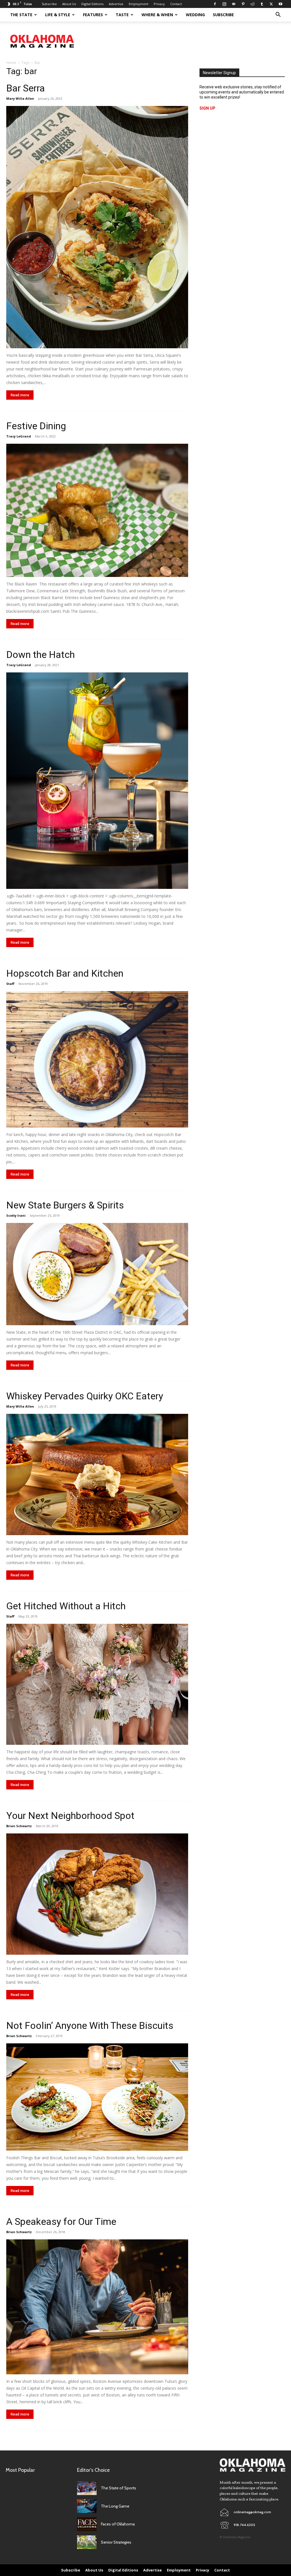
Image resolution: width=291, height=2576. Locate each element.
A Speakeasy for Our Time (61, 2221)
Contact (176, 4)
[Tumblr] (262, 4)
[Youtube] (280, 4)
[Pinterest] (243, 4)
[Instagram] (224, 4)
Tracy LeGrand (19, 436)
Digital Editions (92, 4)
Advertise (116, 4)
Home (11, 63)
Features (93, 15)
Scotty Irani (16, 1215)
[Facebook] (215, 4)
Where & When (157, 15)
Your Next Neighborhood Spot (70, 1816)
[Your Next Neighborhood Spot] (97, 1894)
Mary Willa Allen (20, 98)
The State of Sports (119, 2488)
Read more (20, 395)
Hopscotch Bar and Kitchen (65, 973)
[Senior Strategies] (87, 2542)
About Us (69, 4)
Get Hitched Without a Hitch (66, 1606)
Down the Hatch (40, 655)
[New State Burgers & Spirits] (97, 1274)
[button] (278, 15)
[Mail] (234, 4)
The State (21, 15)
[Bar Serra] (97, 227)
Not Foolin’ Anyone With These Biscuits (90, 2025)
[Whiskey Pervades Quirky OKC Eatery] (97, 1474)
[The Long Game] (87, 2506)
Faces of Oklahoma (118, 2524)
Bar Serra (26, 88)
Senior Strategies (116, 2542)
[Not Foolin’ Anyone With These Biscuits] (97, 2097)
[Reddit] (252, 4)
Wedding (195, 15)
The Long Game (115, 2506)
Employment (139, 4)
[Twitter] (271, 4)
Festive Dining (36, 426)
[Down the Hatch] (97, 781)
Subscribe (49, 4)
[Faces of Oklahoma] (87, 2524)
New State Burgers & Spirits (65, 1205)
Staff (10, 984)
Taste (122, 15)
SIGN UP (207, 108)
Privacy (159, 4)
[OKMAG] (252, 2465)
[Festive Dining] (97, 510)
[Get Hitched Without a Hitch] (97, 1684)
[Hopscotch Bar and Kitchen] (97, 1059)
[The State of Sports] (87, 2488)
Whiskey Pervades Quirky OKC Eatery (85, 1396)
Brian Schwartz (19, 1826)
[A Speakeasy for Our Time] (97, 2307)
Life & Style (58, 15)
